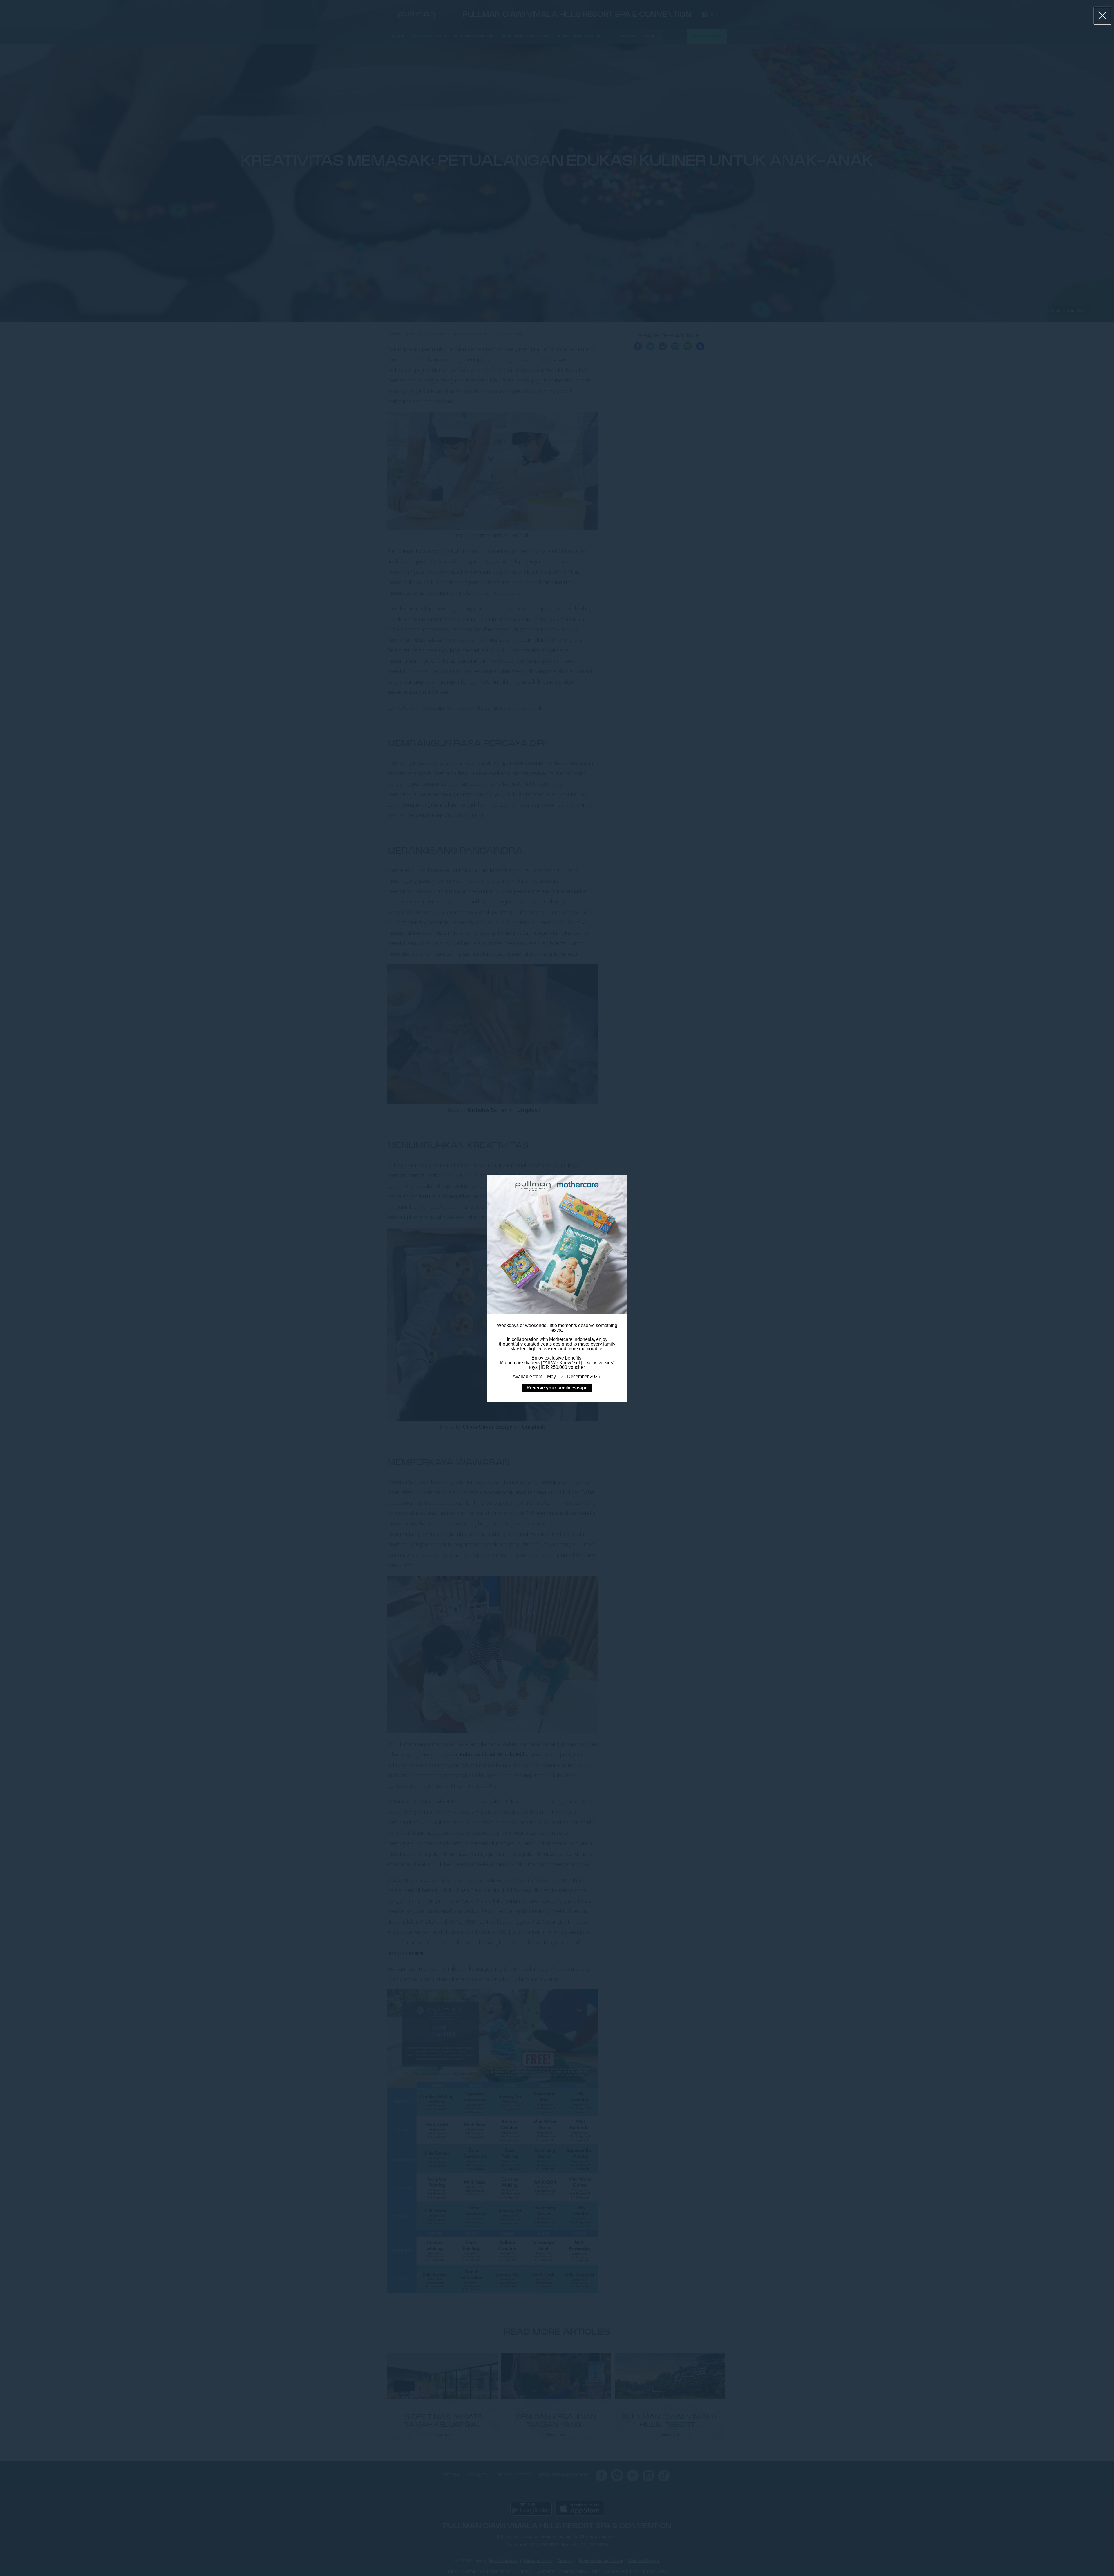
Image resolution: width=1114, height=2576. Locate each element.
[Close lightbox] (1103, 16)
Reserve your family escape (557, 1388)
